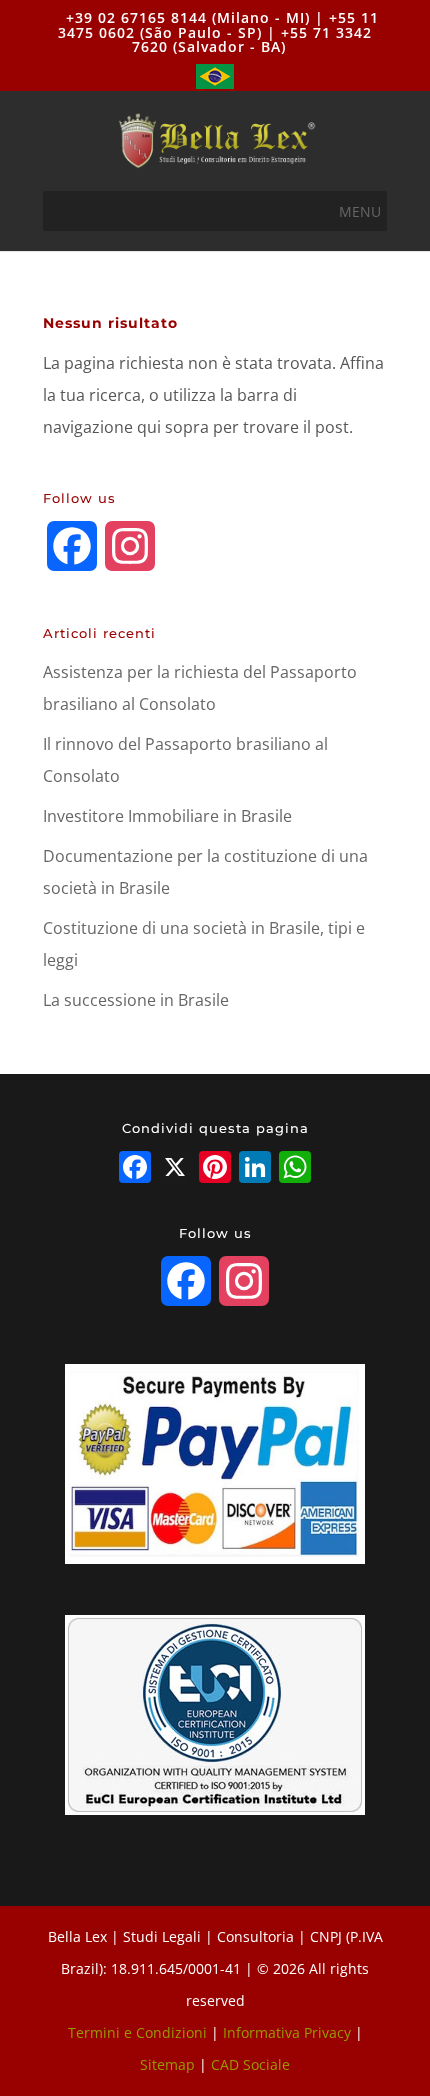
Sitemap (167, 2064)
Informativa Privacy (287, 2032)
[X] (175, 1169)
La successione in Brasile (136, 1000)
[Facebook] (135, 1169)
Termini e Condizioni (137, 2032)
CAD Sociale (250, 2064)
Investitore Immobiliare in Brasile (167, 816)
